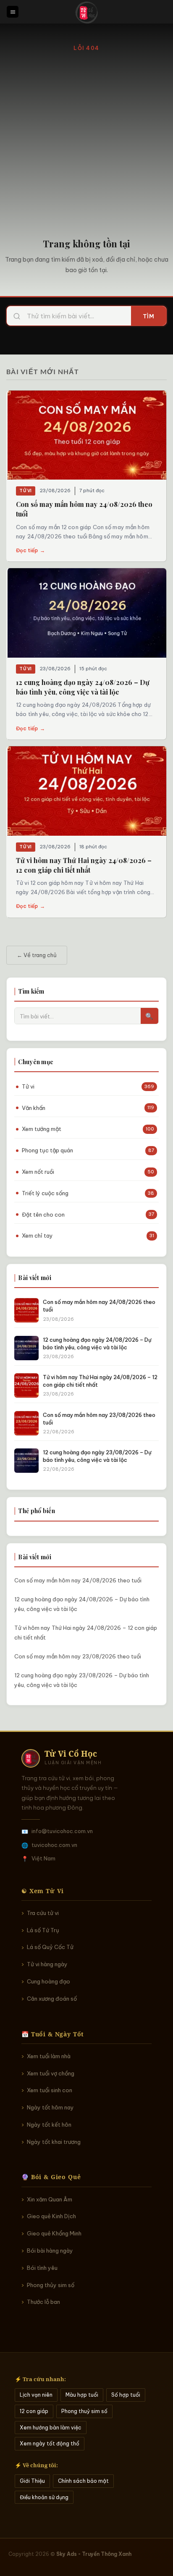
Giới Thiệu (32, 2481)
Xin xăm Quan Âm (50, 2199)
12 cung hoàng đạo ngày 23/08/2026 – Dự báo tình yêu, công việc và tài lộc (82, 1680)
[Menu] (13, 12)
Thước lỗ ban (43, 2302)
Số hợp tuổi (126, 2395)
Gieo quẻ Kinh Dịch (51, 2216)
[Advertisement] (86, 144)
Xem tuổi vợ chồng (51, 2073)
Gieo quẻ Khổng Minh (54, 2233)
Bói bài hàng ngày (50, 2251)
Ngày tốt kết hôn (49, 2125)
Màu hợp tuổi (82, 2395)
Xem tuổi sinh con (50, 2090)
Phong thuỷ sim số (84, 2411)
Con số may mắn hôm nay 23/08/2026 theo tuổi (78, 1656)
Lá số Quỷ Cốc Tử (50, 1947)
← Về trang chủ (37, 955)
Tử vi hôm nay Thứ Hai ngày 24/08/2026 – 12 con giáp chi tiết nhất (86, 1633)
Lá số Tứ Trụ (43, 1930)
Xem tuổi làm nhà (49, 2056)
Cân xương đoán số (52, 1999)
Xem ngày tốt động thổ (50, 2444)
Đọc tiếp (30, 550)
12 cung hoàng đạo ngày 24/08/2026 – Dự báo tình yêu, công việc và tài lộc (82, 1604)
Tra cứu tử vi (43, 1913)
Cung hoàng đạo (48, 1981)
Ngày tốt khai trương (54, 2142)
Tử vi (26, 491)
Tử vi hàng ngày (47, 1964)
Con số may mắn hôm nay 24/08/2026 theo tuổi (78, 1580)
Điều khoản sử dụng (44, 2497)
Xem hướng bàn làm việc (51, 2428)
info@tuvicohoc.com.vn (62, 1831)
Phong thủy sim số (51, 2285)
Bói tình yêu (42, 2268)
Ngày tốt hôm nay (50, 2107)
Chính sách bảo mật (83, 2481)
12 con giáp (34, 2411)
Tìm (149, 316)
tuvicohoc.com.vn (54, 1845)
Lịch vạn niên (36, 2395)
